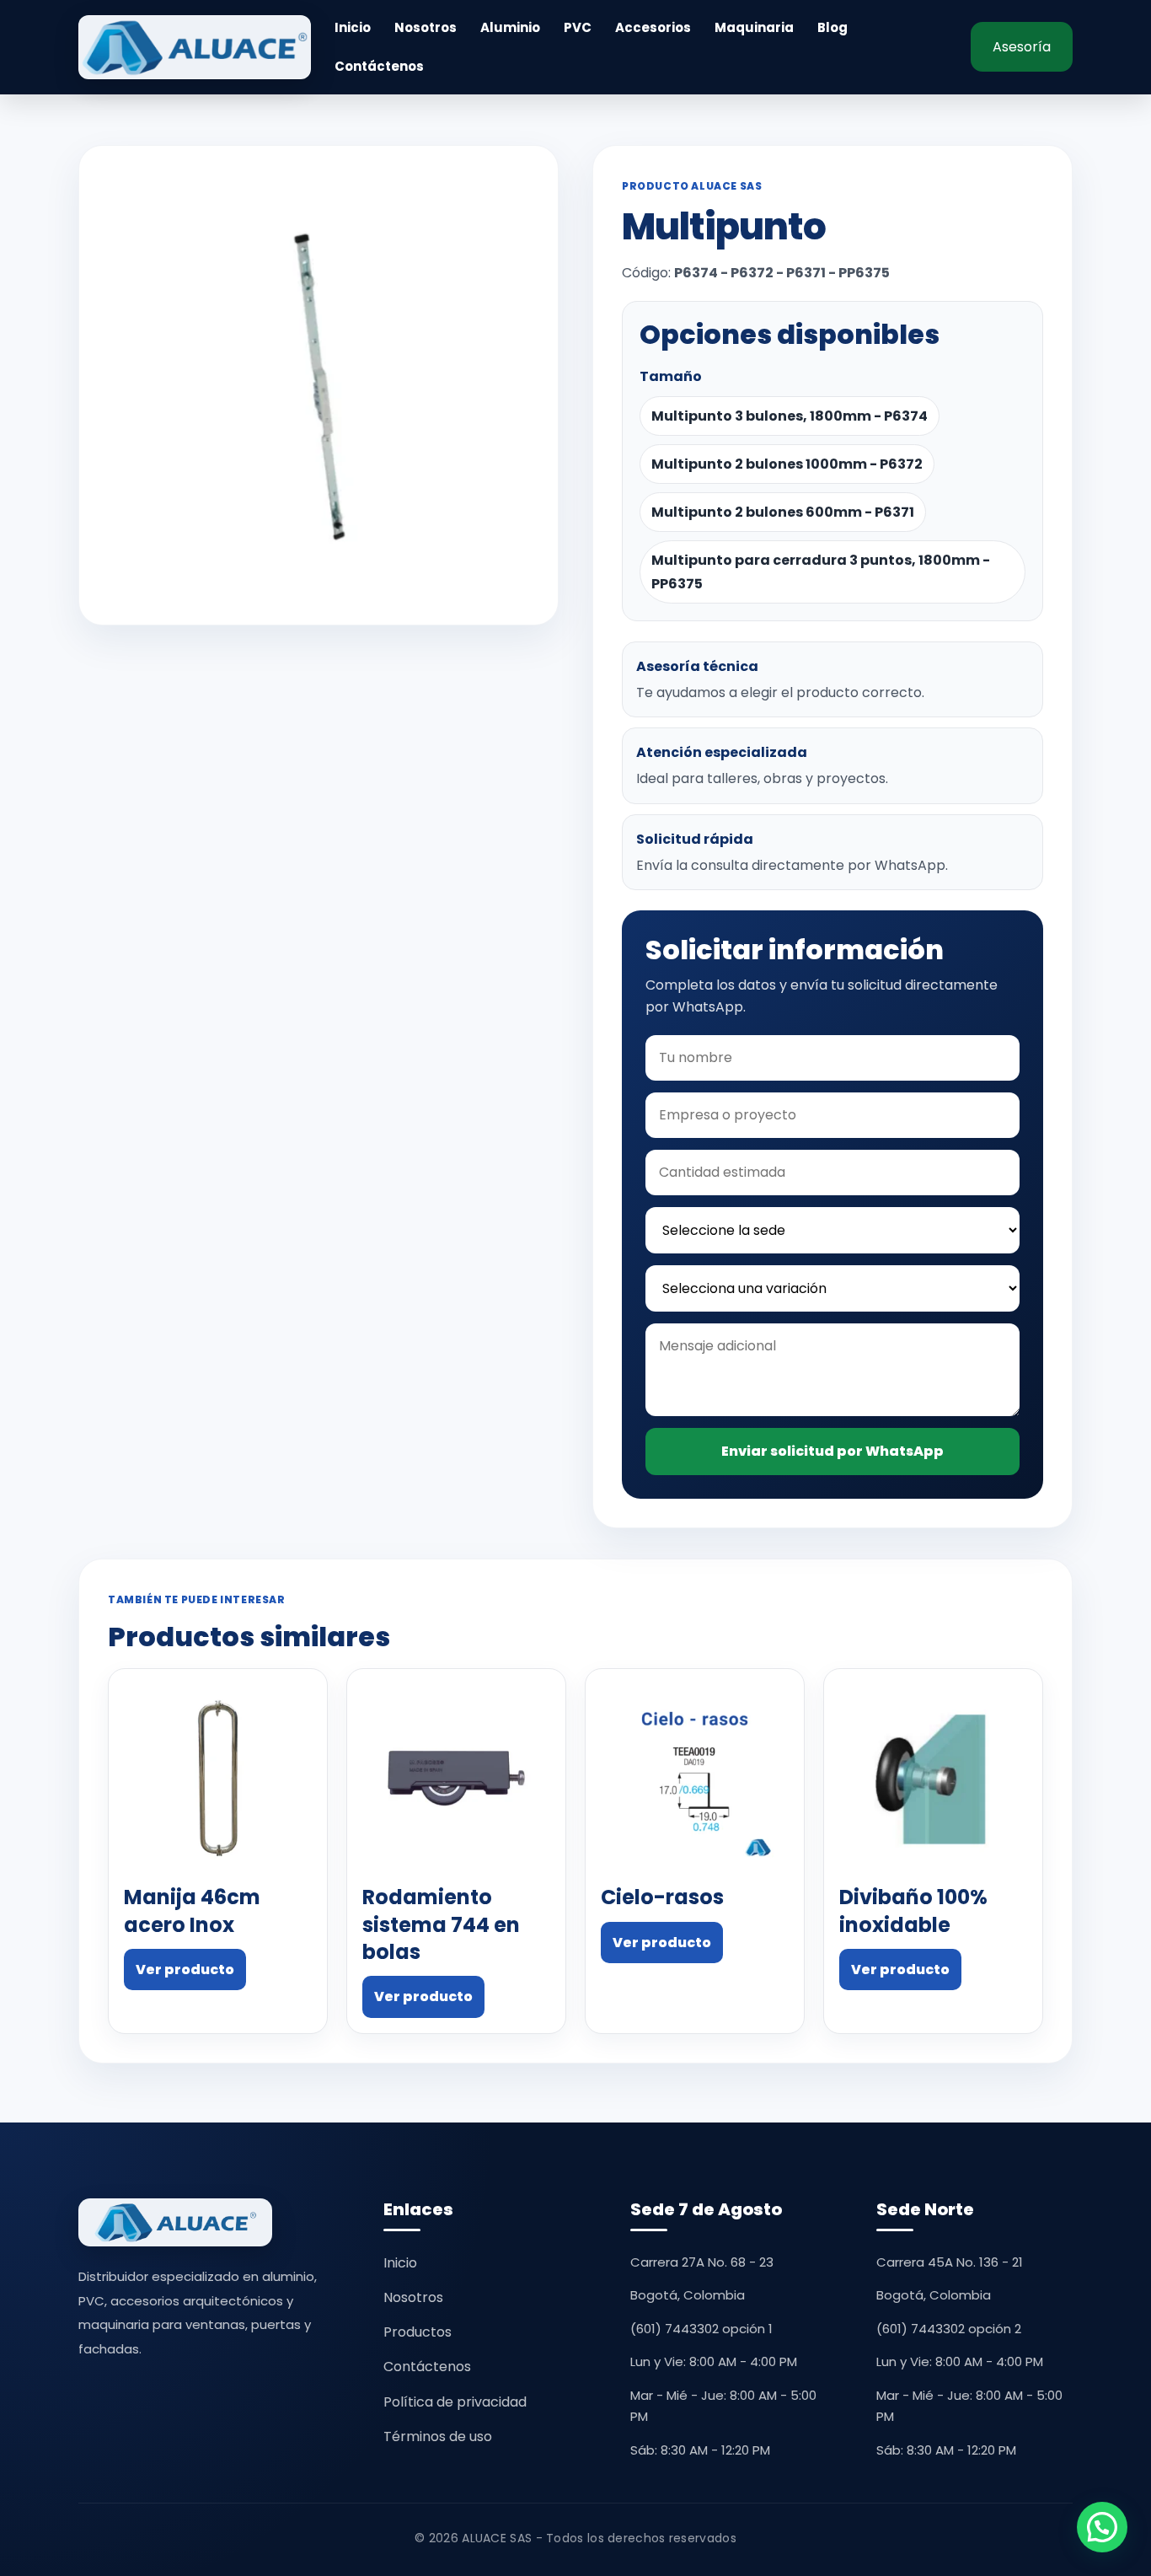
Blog (832, 28)
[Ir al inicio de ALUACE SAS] (195, 47)
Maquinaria (754, 28)
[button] (1102, 2527)
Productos (418, 2332)
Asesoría (1022, 47)
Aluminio (510, 28)
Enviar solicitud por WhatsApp (832, 1451)
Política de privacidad (455, 2402)
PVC (578, 28)
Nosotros (426, 28)
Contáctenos (379, 67)
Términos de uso (438, 2436)
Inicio (353, 28)
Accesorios (653, 28)
